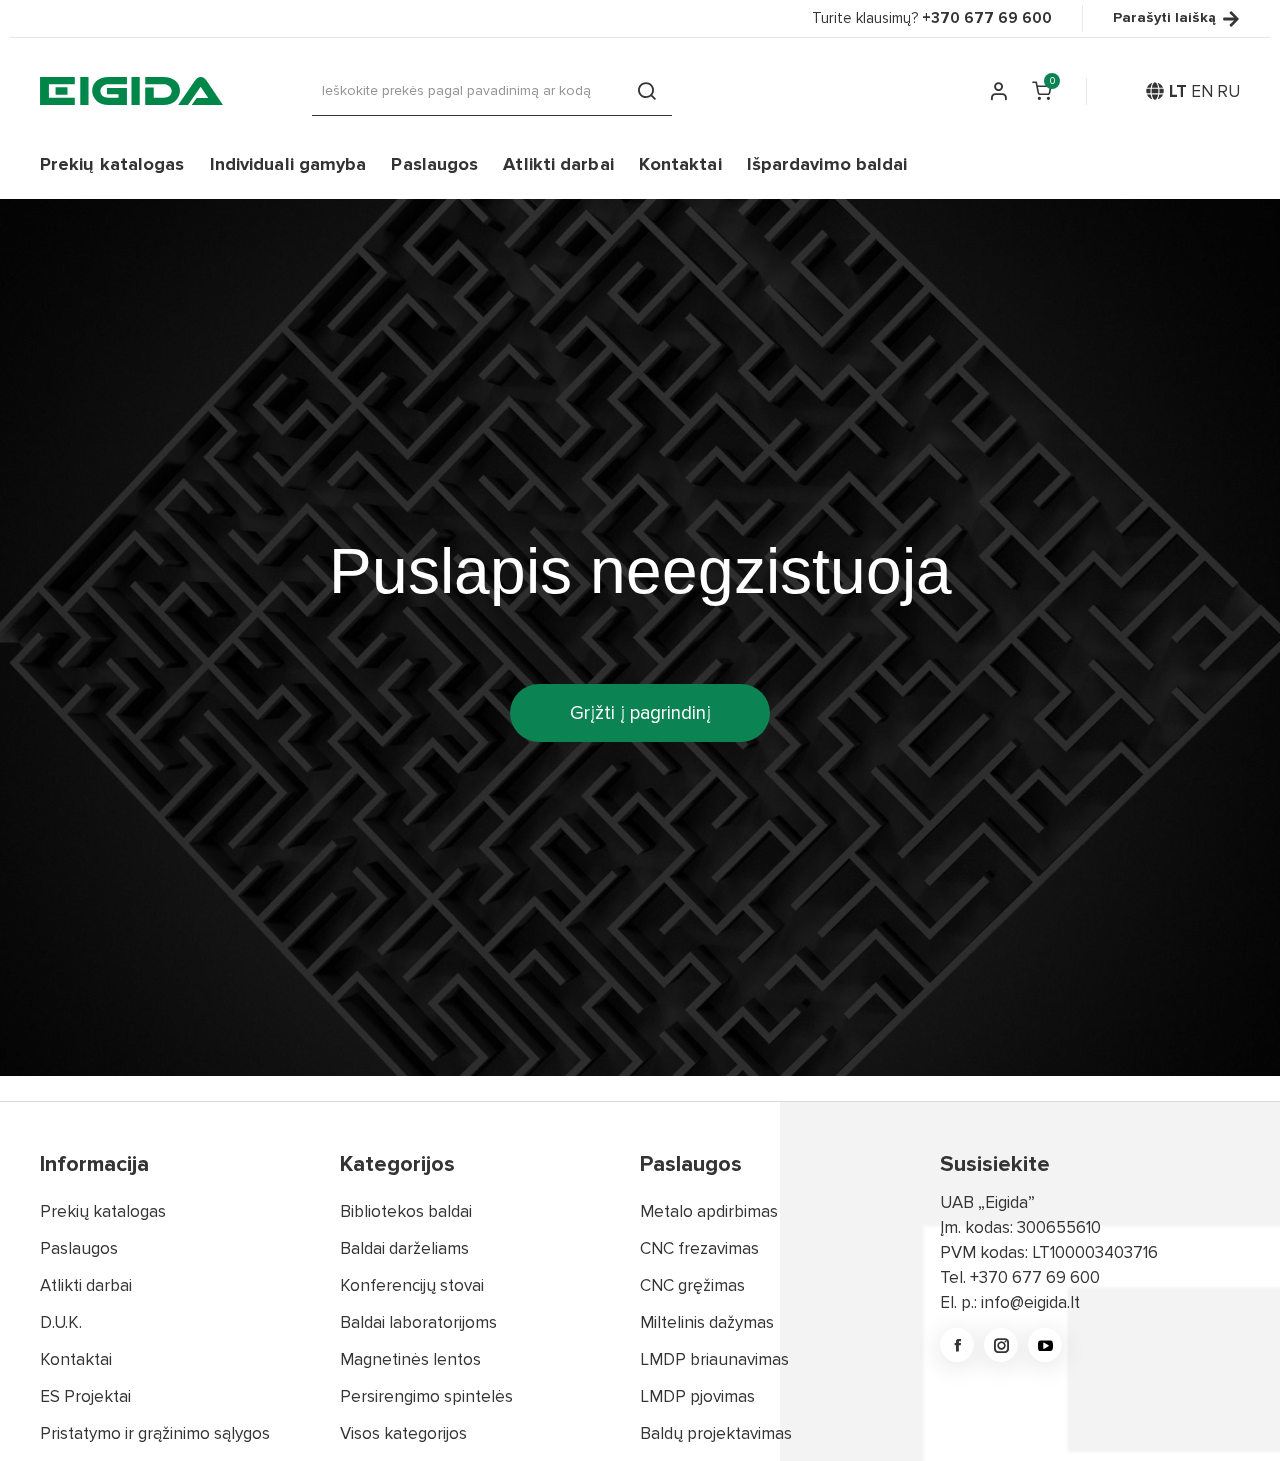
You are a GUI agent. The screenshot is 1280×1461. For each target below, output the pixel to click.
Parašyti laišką (1164, 18)
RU (1228, 91)
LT (1178, 91)
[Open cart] (1041, 91)
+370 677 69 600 (1035, 1277)
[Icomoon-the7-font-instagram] (1001, 1345)
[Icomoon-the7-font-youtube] (1045, 1345)
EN (1202, 91)
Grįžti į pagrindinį (640, 713)
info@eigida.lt (1030, 1302)
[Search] (647, 91)
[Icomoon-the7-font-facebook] (957, 1345)
